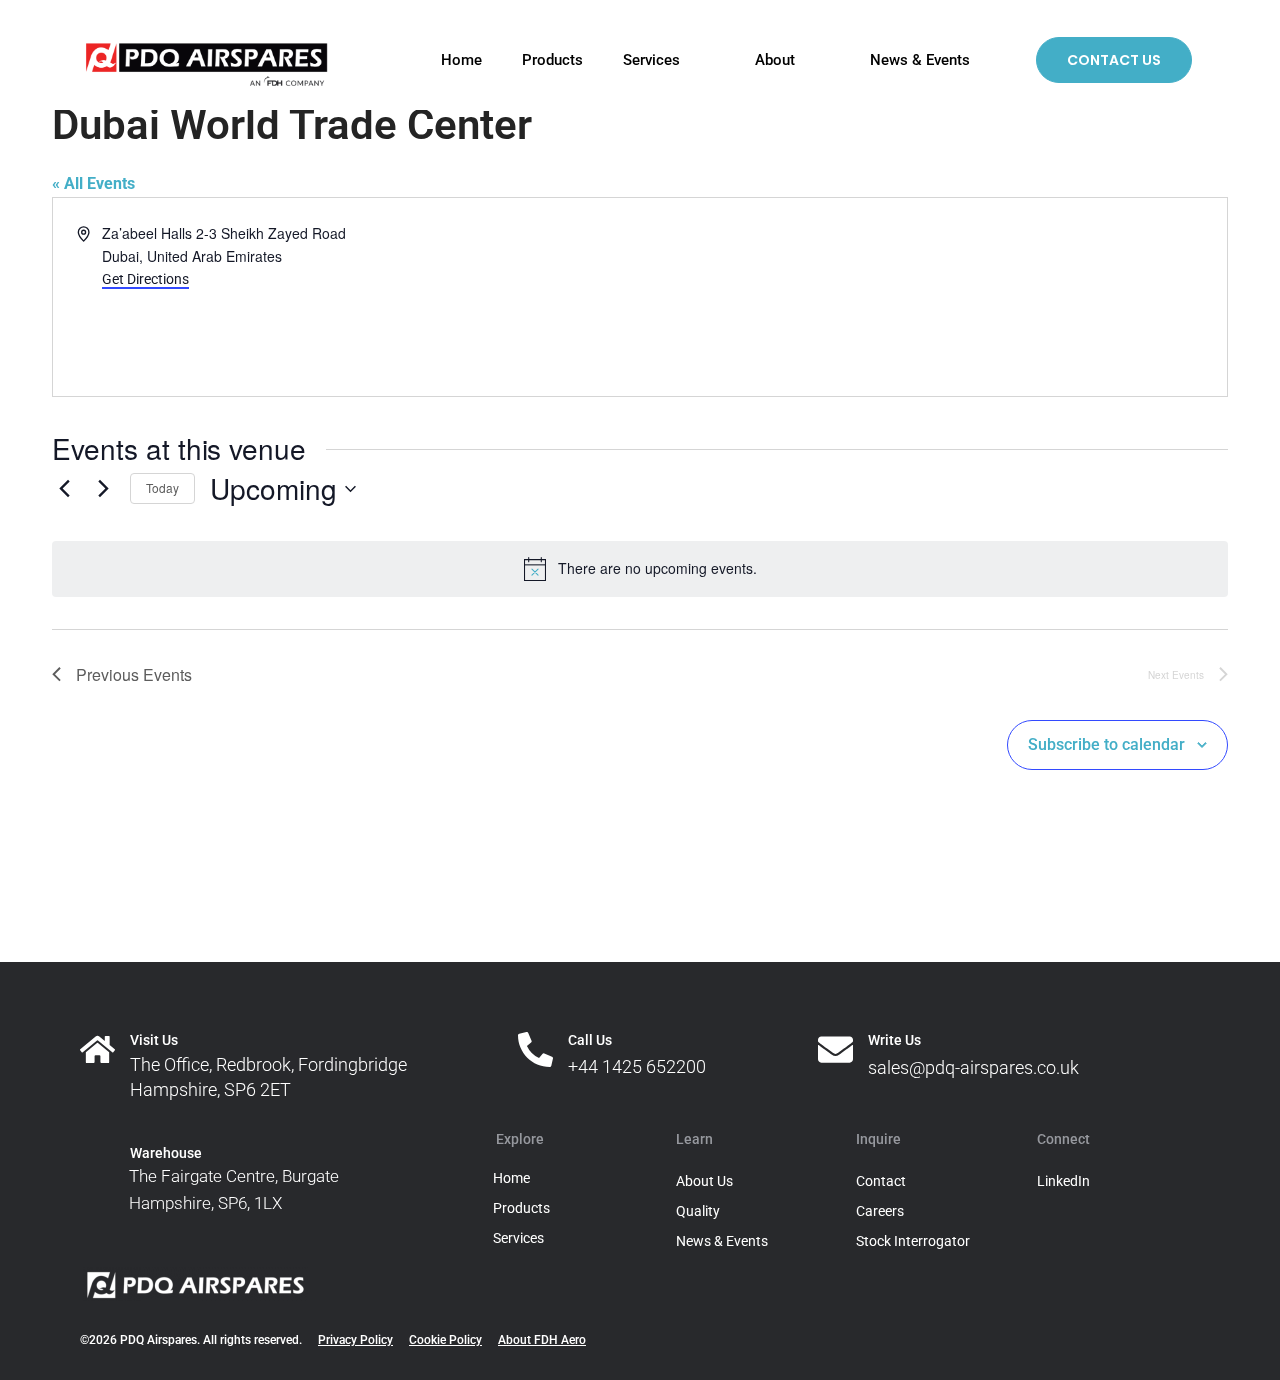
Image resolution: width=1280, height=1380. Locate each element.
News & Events (919, 60)
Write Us (894, 1040)
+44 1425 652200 (637, 1066)
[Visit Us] (97, 1049)
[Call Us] (535, 1049)
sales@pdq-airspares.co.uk (973, 1067)
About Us (704, 1181)
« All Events (93, 183)
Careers (880, 1211)
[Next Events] (103, 489)
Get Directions (145, 279)
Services (650, 60)
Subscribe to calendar (1106, 744)
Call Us (590, 1040)
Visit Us (154, 1040)
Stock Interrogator (913, 1241)
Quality (698, 1211)
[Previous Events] (64, 489)
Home (460, 60)
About (774, 60)
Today (162, 487)
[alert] (640, 569)
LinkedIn (1063, 1181)
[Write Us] (835, 1049)
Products (551, 60)
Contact (881, 1181)
